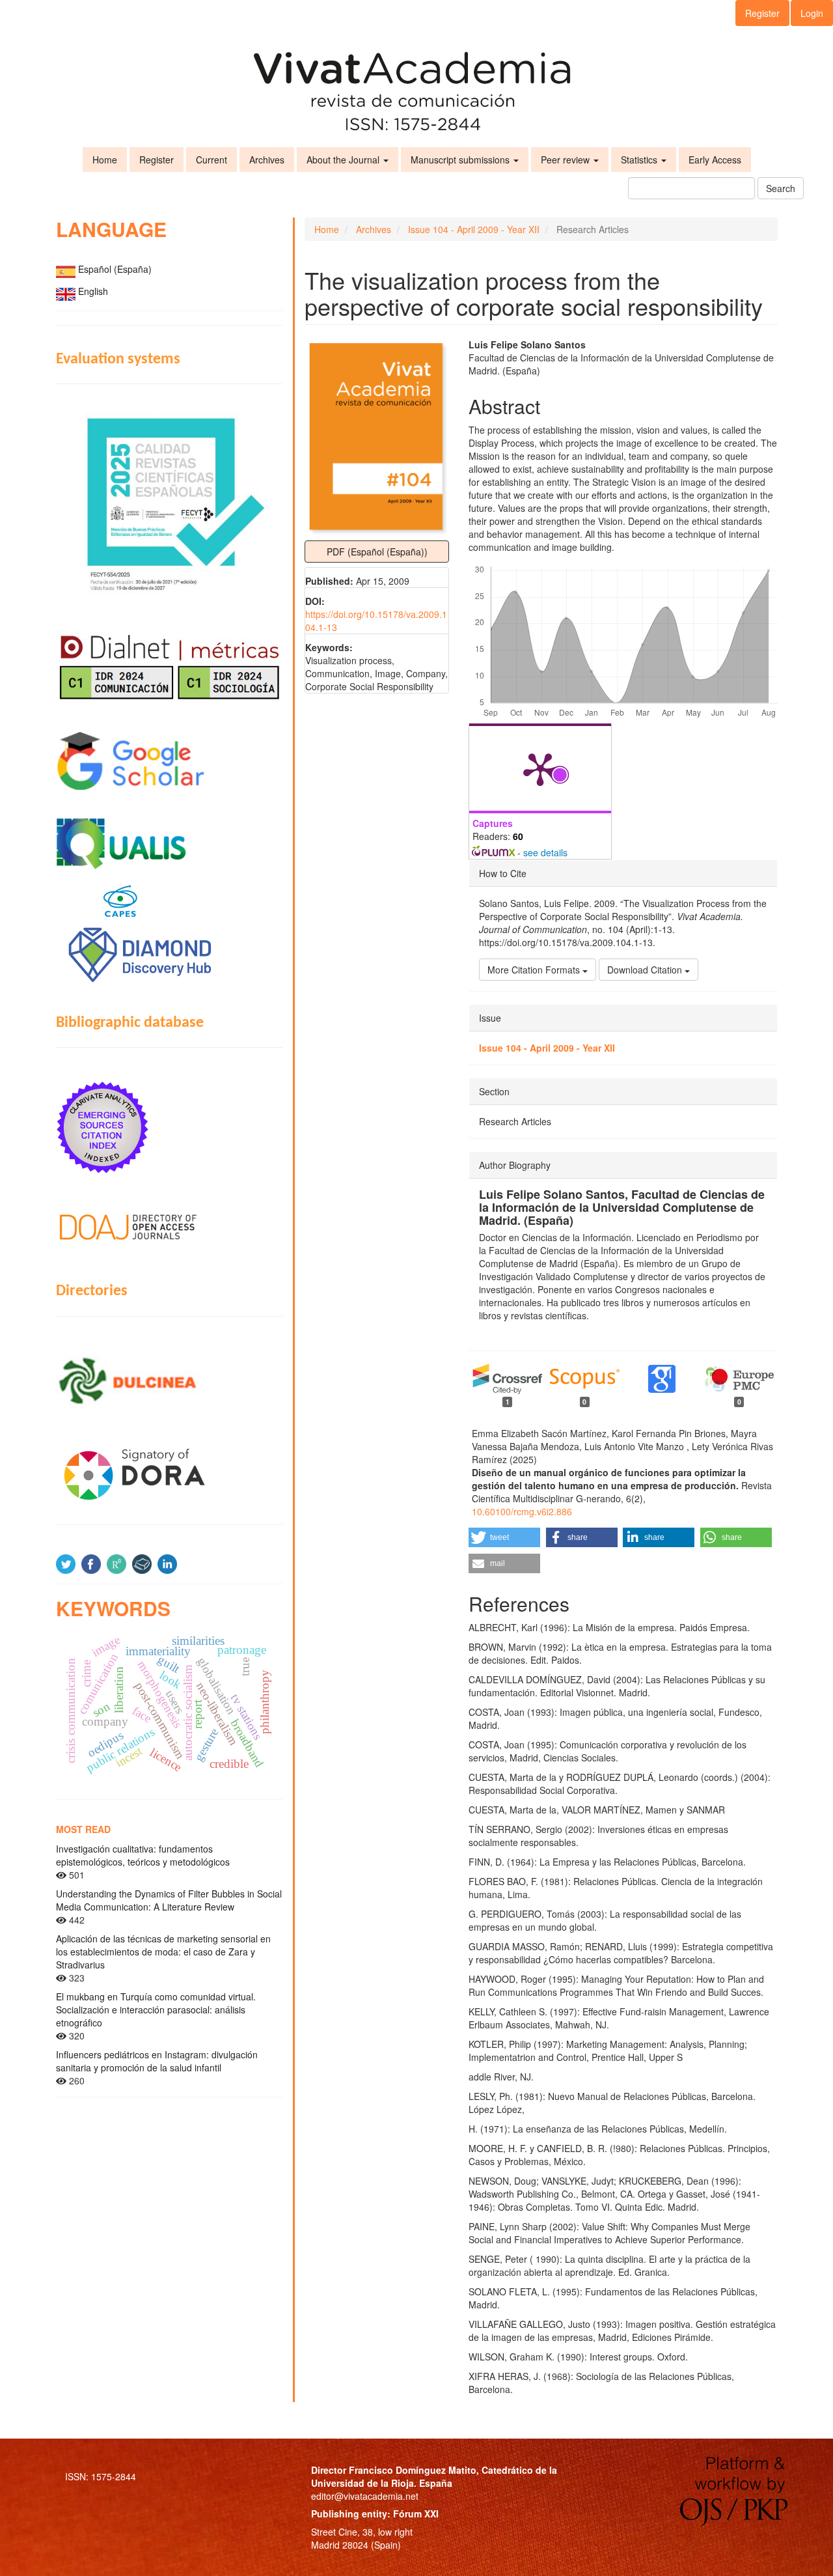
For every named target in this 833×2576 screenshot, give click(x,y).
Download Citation (646, 970)
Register (762, 13)
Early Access (715, 160)
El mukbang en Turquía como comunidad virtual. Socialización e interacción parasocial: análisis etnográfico (156, 2009)
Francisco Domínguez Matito (413, 2470)
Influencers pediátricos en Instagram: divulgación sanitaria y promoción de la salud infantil (157, 2061)
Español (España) (115, 269)
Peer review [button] (567, 160)
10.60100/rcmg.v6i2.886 (522, 1511)
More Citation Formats (535, 970)
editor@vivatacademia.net (365, 2496)
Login (812, 13)
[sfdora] (169, 1474)
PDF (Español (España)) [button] (377, 552)
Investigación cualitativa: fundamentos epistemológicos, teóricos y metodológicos (143, 1855)
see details (545, 852)
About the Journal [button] (344, 160)
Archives (267, 160)
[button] (504, 1537)
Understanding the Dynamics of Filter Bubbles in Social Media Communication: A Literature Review (169, 1900)
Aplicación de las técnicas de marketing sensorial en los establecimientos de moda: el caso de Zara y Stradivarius (163, 1952)
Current (212, 160)
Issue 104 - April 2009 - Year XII (474, 229)
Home (105, 160)
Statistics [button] (640, 160)
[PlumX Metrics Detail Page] (540, 768)
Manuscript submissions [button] (461, 160)
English (93, 291)
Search (781, 188)
